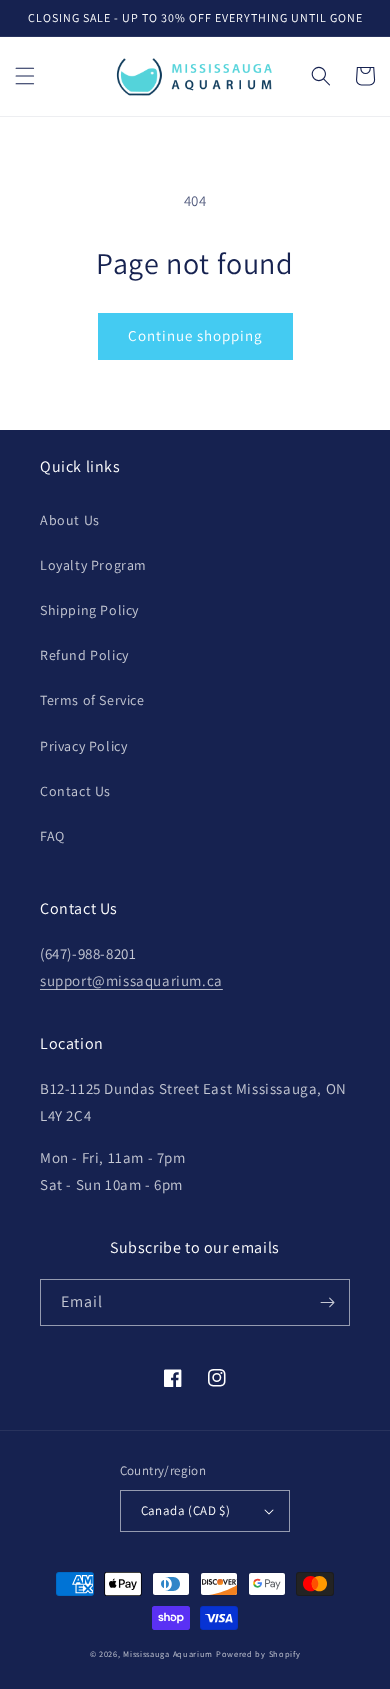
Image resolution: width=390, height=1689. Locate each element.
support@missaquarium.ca (131, 980)
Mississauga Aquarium (168, 1653)
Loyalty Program (93, 565)
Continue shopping (195, 335)
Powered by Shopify (258, 1653)
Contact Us (75, 791)
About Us (70, 520)
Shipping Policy (89, 610)
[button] (25, 76)
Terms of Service (92, 700)
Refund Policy (84, 655)
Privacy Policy (83, 746)
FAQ (52, 836)
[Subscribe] (327, 1302)
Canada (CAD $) (186, 1510)
